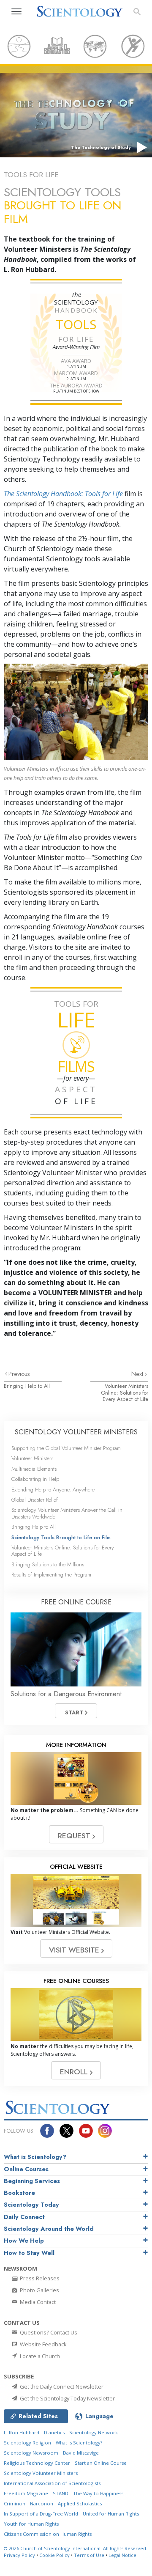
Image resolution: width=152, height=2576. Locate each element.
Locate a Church (39, 2356)
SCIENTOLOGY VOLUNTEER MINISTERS (76, 1432)
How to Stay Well (29, 2253)
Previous (19, 1374)
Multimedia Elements (34, 1469)
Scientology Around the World (49, 2229)
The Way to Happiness (98, 2493)
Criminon (15, 2503)
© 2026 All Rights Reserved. (76, 2548)
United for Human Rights (111, 2514)
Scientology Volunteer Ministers (41, 2473)
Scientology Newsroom (31, 2453)
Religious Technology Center (37, 2463)
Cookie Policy (54, 2555)
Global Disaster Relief (35, 1500)
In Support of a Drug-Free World (41, 2514)
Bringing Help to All (27, 1386)
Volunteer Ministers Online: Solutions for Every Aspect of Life (125, 1392)
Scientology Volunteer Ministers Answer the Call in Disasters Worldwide (67, 1513)
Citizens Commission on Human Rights (48, 2534)
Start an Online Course (101, 2463)
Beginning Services (32, 2181)
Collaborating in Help (35, 1479)
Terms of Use (89, 2555)
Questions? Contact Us (48, 2332)
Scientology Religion (27, 2443)
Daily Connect (24, 2217)
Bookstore (19, 2193)
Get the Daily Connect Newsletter (61, 2387)
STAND (61, 2493)
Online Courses (26, 2169)
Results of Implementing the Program (51, 1575)
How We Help (24, 2241)
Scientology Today (31, 2205)
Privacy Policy (19, 2555)
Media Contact (37, 2302)
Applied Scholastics (80, 2503)
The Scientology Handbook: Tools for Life (63, 494)
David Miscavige (81, 2453)
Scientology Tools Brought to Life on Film (61, 1537)
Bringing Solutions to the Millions (48, 1564)
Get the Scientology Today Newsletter (67, 2398)
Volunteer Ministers (32, 1458)
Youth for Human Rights (31, 2524)
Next (138, 1374)
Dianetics (54, 2432)
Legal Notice (122, 2555)
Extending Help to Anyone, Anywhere (53, 1490)
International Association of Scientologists (52, 2483)
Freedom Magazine (26, 2493)
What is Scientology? (35, 2157)
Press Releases (39, 2278)
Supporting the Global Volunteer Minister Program (66, 1448)
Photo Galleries (39, 2290)
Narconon (42, 2503)
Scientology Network (94, 2432)
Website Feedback (43, 2344)
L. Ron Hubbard (22, 2432)
